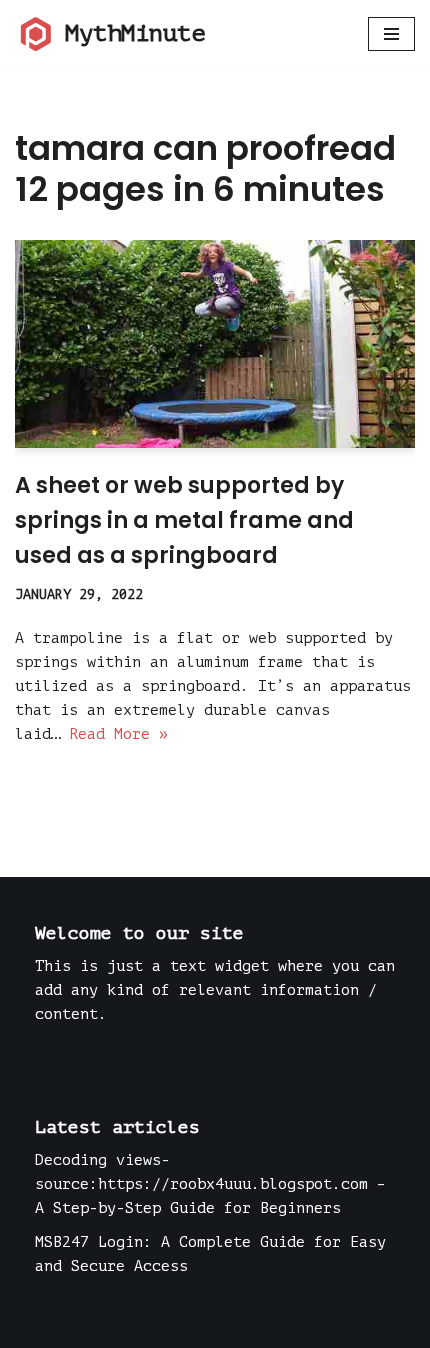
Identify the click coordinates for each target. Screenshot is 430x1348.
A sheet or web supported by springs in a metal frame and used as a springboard (184, 520)
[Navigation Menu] (391, 34)
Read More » (118, 734)
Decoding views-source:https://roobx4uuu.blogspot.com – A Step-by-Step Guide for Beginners (210, 1184)
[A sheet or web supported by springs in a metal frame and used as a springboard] (215, 344)
